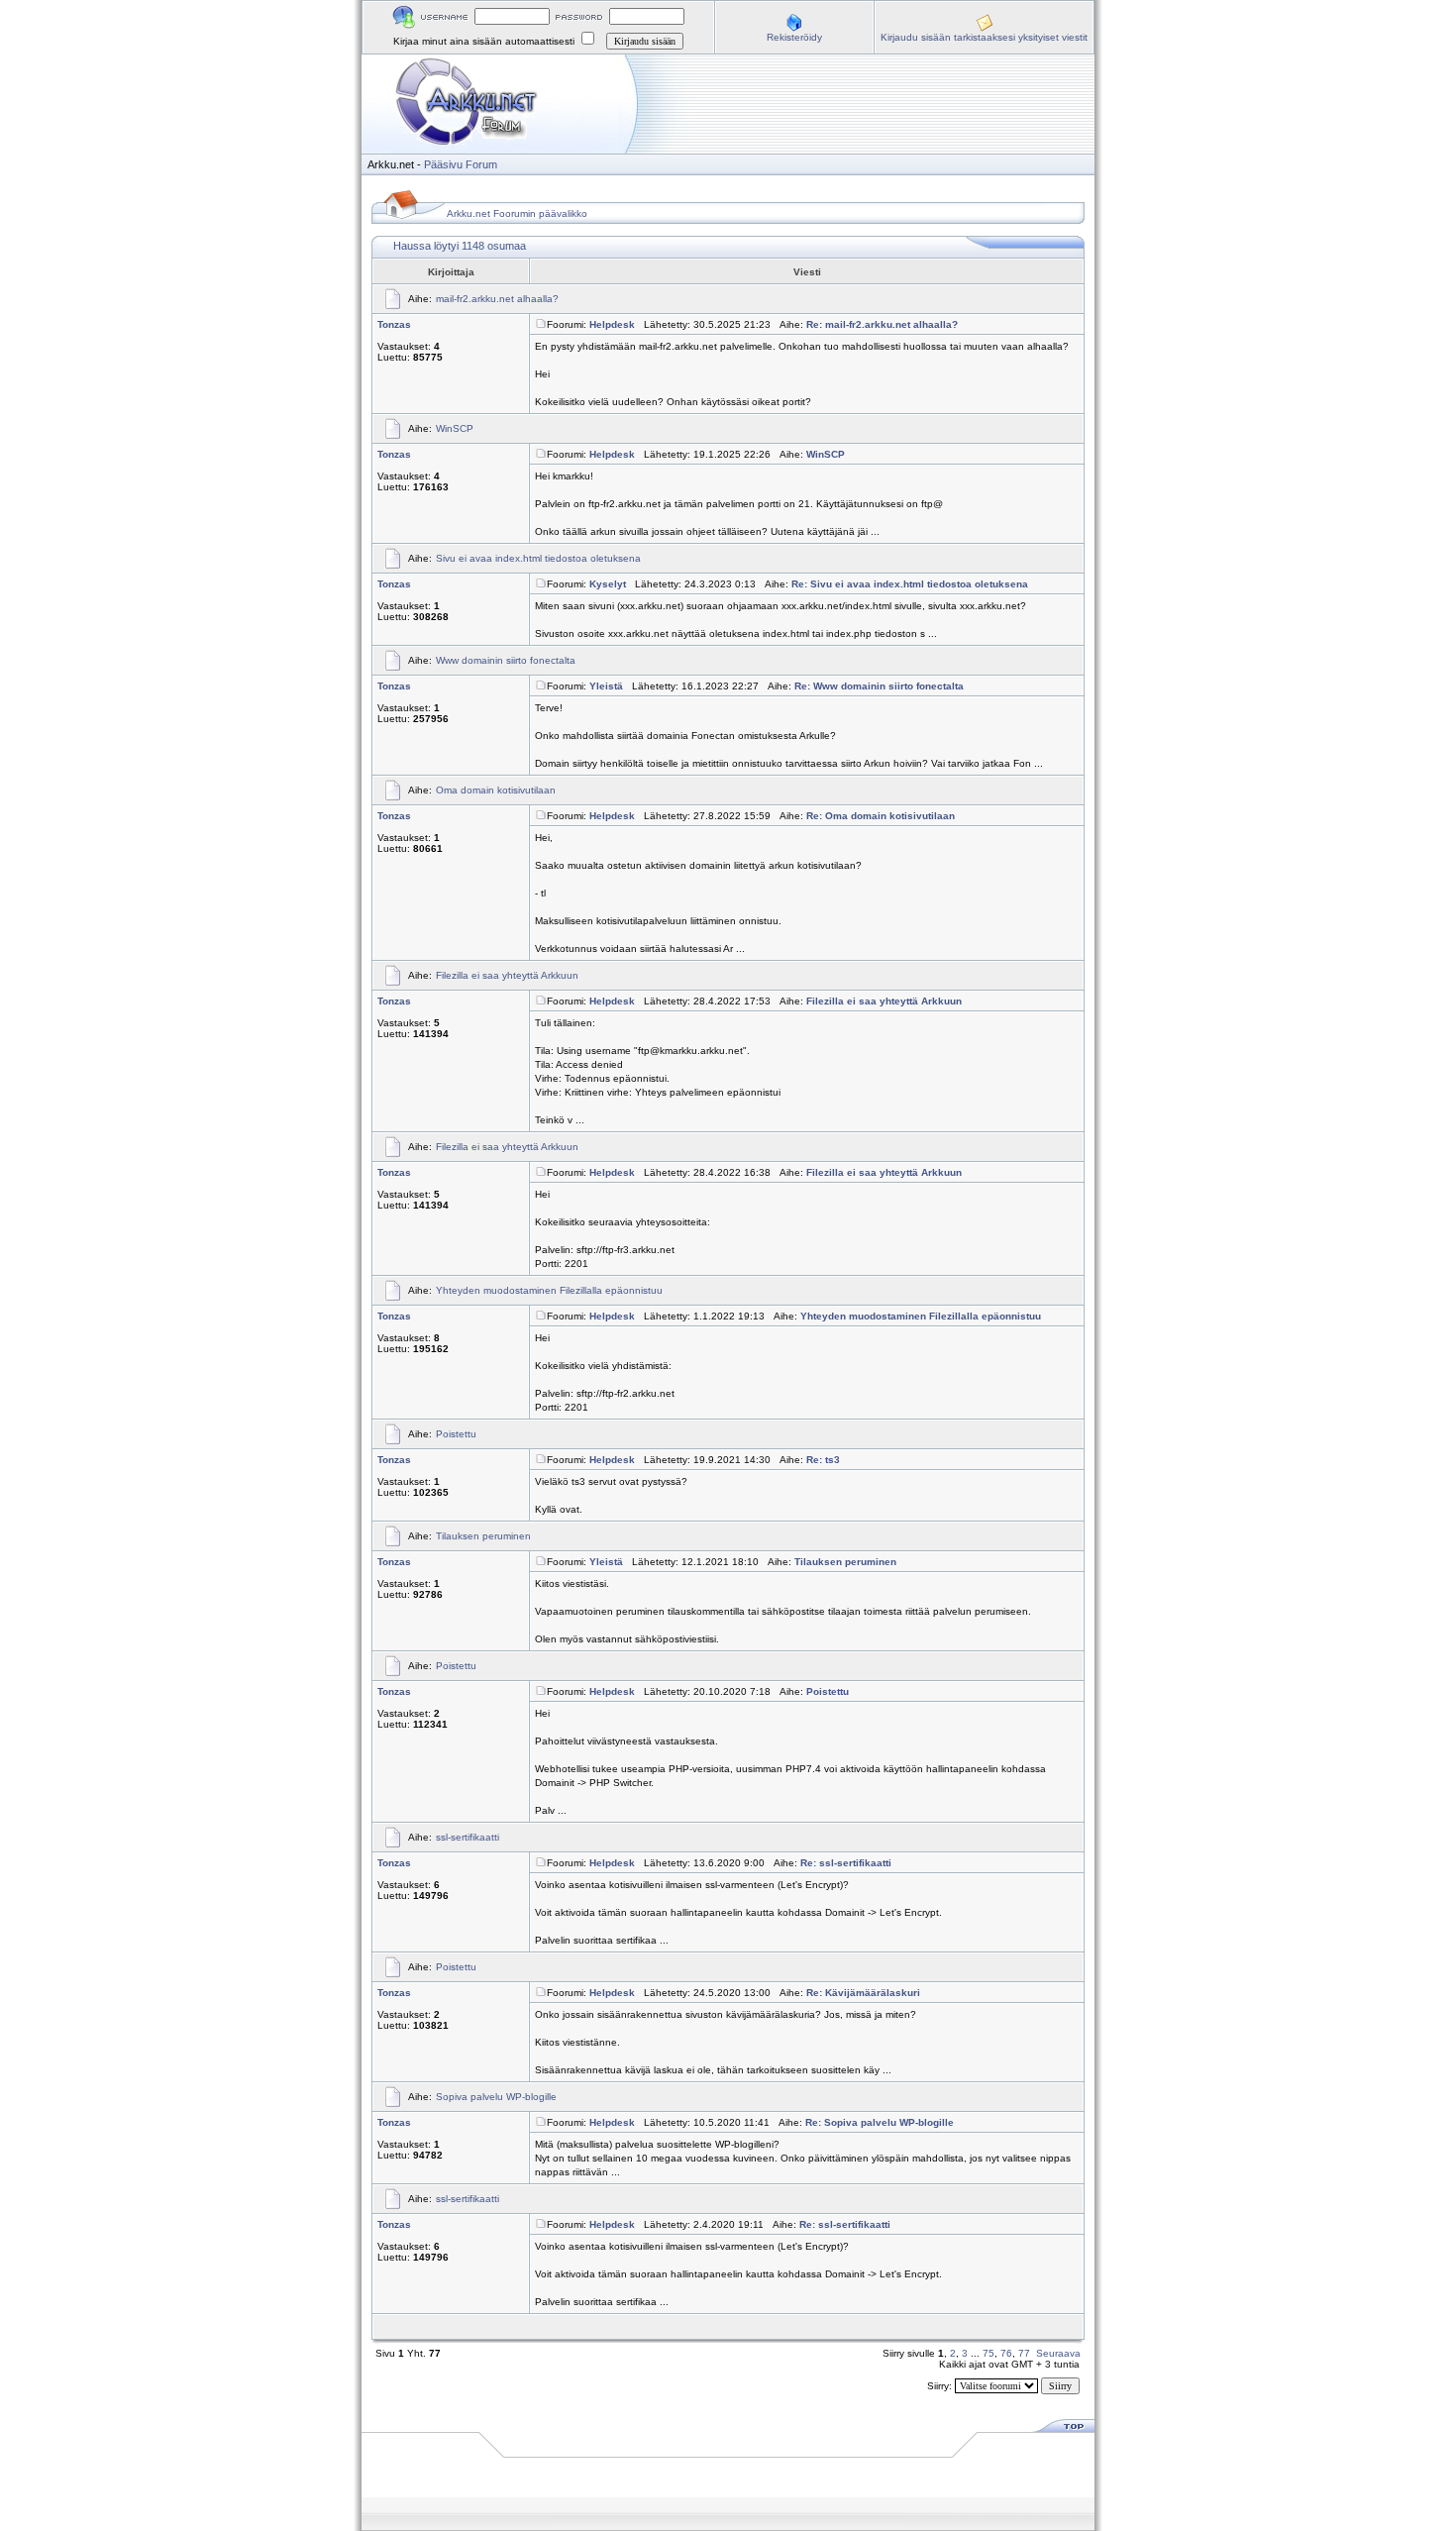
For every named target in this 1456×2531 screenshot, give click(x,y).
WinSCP (455, 428)
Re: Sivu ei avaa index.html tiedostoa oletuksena (910, 584)
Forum (481, 164)
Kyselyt (608, 584)
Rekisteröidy (794, 37)
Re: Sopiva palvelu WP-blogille (880, 2122)
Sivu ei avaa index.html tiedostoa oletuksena (538, 558)
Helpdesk (612, 324)
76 (1006, 2353)
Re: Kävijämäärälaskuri (863, 1993)
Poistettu (456, 1434)
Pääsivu (443, 164)
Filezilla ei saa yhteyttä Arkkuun (507, 975)
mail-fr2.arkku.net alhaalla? (497, 299)
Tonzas (394, 324)
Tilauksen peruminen (483, 1536)
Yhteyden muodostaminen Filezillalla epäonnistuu (549, 1290)
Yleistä (606, 686)
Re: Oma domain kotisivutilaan (881, 816)
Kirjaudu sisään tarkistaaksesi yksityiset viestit (984, 37)
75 (988, 2353)
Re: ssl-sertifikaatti (846, 1863)
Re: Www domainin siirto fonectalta (879, 686)
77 (1024, 2353)
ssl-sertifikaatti (468, 1837)
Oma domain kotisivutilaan (496, 790)
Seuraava (1058, 2353)
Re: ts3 (823, 1460)
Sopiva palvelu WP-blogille (496, 2097)
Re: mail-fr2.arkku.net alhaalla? (882, 324)
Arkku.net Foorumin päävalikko (517, 213)
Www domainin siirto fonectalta (506, 660)
